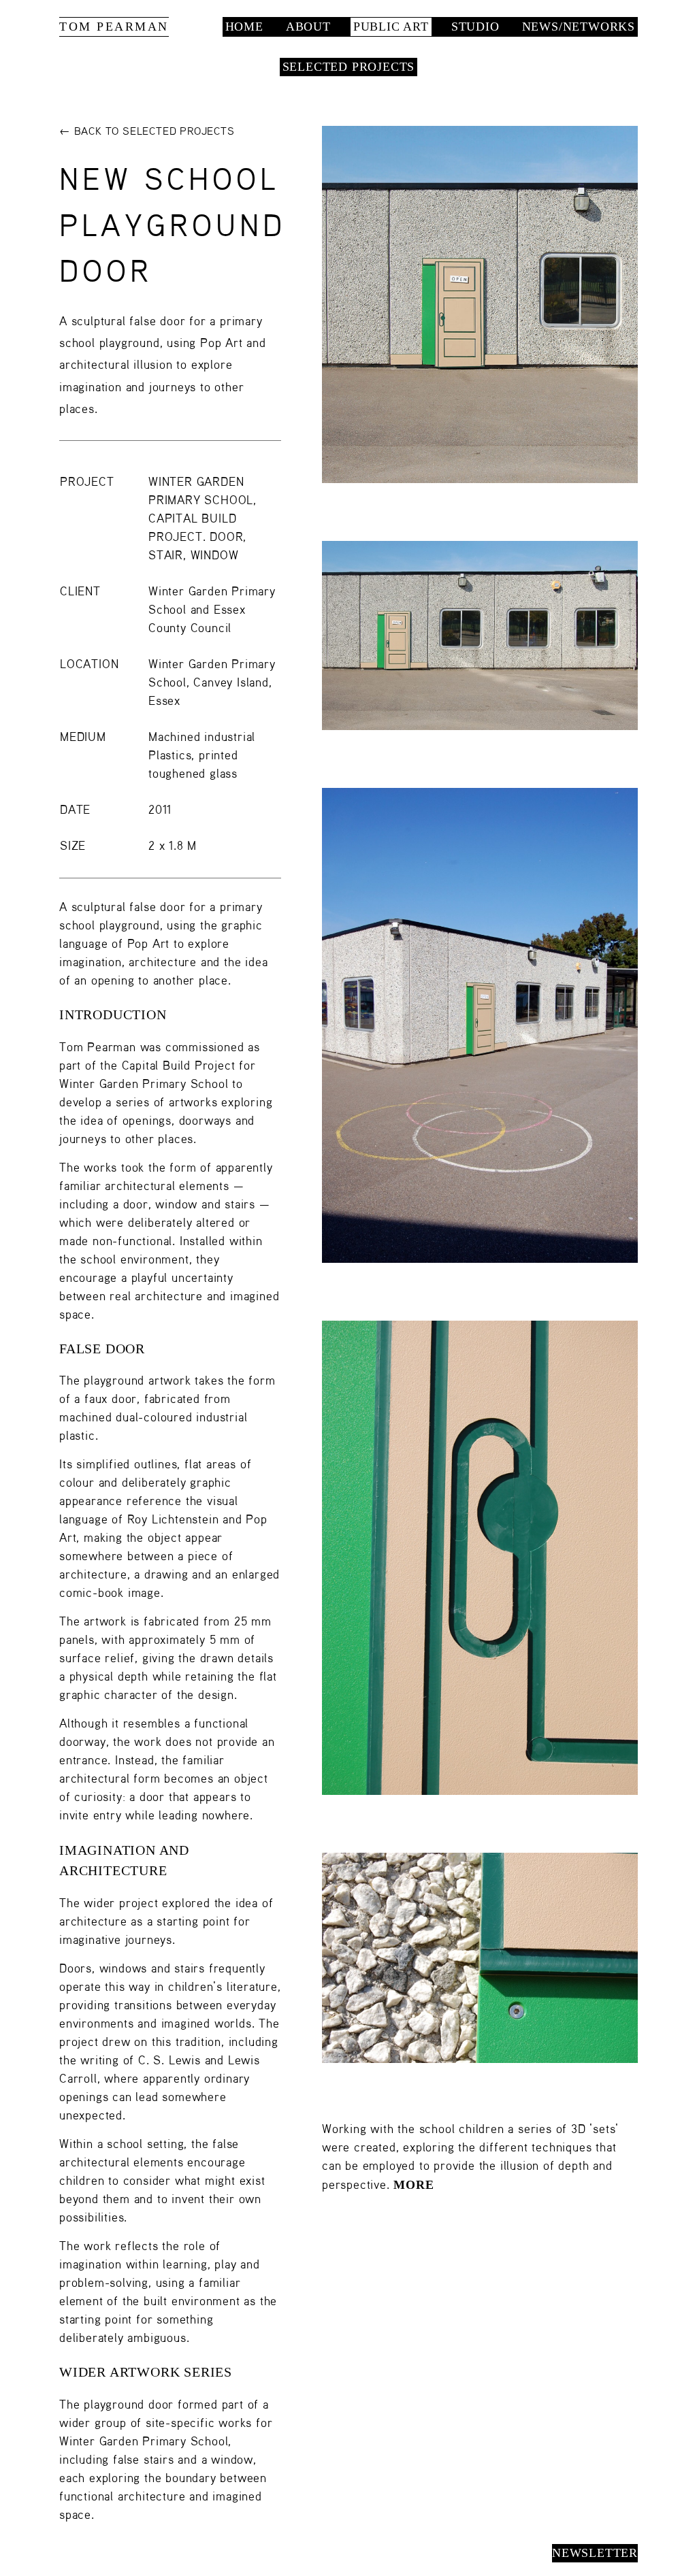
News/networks (579, 27)
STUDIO (475, 27)
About (308, 27)
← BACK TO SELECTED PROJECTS (147, 132)
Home (244, 27)
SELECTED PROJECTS (349, 67)
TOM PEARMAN (114, 27)
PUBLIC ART (391, 27)
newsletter (595, 2553)
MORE (414, 2185)
